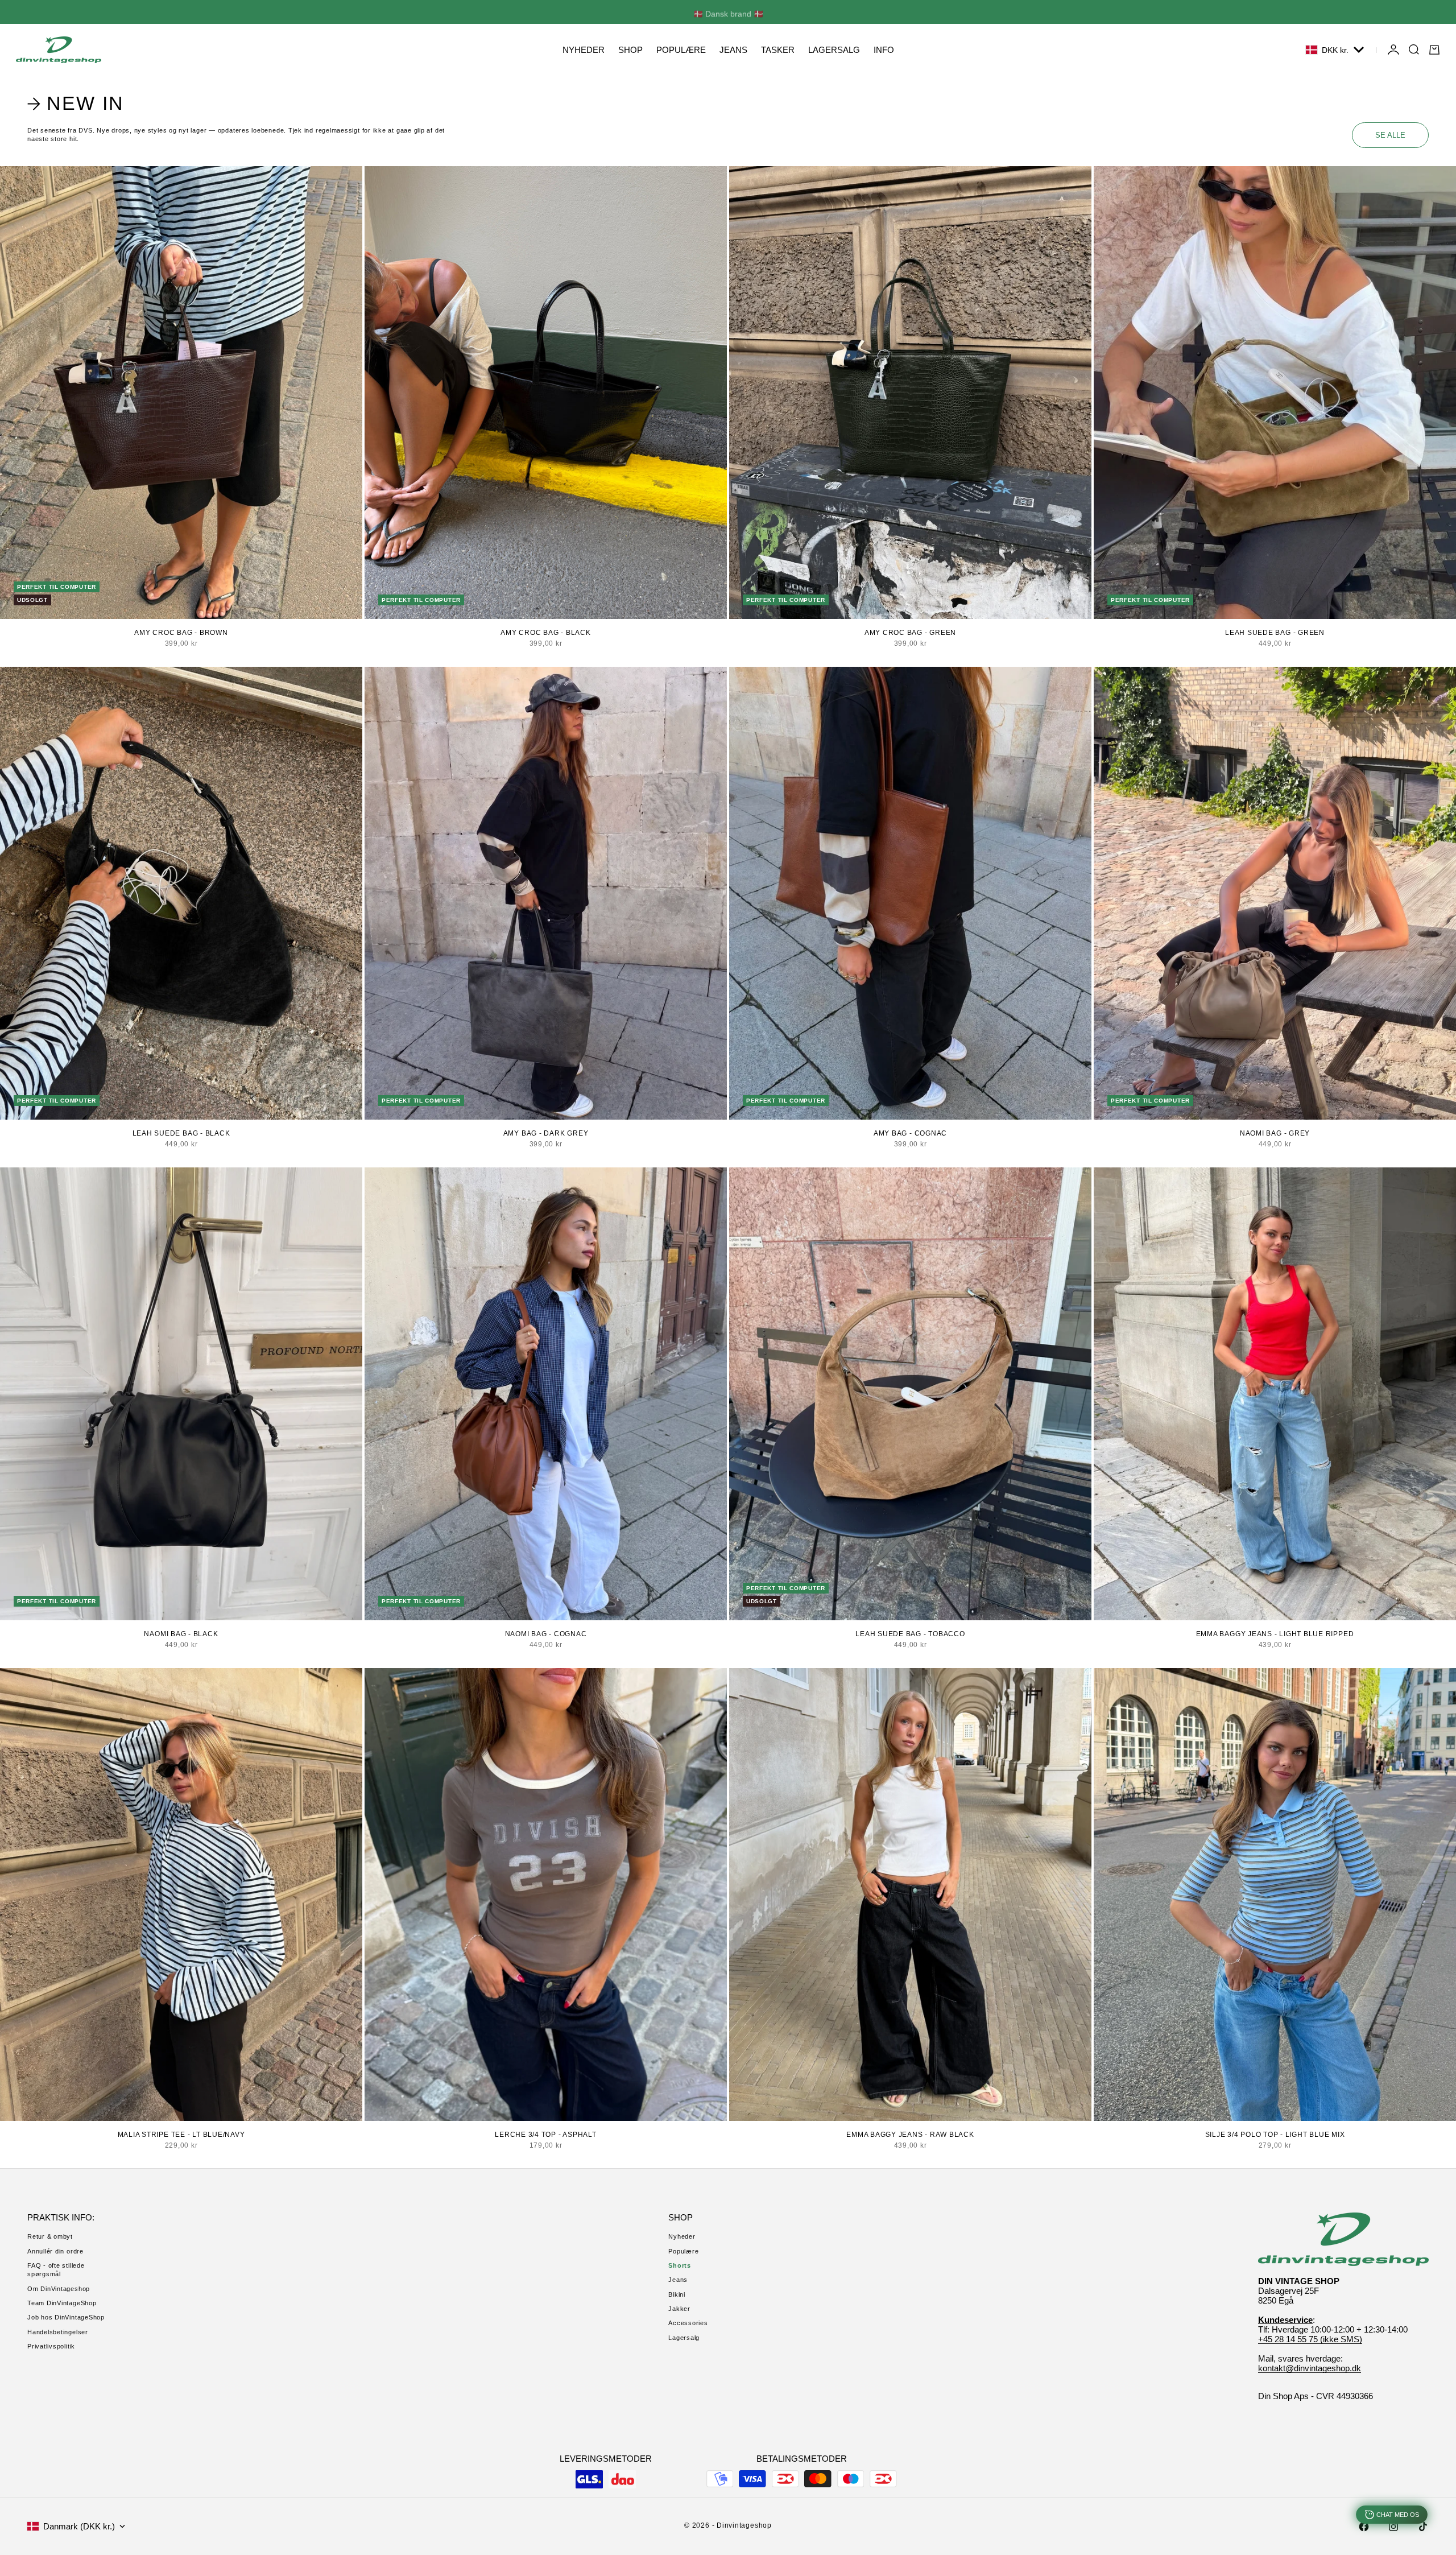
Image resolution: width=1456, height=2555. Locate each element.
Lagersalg (684, 2338)
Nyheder (682, 2236)
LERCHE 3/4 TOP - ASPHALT (545, 2135)
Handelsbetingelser (58, 2332)
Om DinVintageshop (59, 2289)
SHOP (630, 50)
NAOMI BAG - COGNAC (546, 1634)
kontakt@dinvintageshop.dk (1310, 2368)
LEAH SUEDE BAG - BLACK (181, 1133)
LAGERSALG (834, 50)
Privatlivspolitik (51, 2346)
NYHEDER (584, 50)
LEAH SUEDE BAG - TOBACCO (910, 1634)
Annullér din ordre (55, 2251)
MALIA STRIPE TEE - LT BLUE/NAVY (181, 2135)
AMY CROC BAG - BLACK (545, 633)
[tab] (78, 104)
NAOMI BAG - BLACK (181, 1634)
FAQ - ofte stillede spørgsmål (56, 2270)
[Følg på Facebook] (1364, 2527)
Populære (683, 2251)
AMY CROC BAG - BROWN (181, 633)
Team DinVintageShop (62, 2303)
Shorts (680, 2265)
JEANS (733, 50)
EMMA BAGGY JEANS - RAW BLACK (910, 2135)
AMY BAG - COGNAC (910, 1133)
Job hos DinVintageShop (66, 2317)
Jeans (678, 2280)
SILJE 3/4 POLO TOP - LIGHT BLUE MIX (1275, 2135)
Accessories (688, 2323)
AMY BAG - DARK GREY (546, 1133)
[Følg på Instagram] (1393, 2527)
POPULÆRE (681, 50)
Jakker (679, 2309)
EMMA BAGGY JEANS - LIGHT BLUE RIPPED (1275, 1634)
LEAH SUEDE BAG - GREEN (1275, 633)
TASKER (778, 50)
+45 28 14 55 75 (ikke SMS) (1310, 2339)
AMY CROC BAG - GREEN (910, 633)
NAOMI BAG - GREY (1275, 1133)
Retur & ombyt (50, 2236)
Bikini (677, 2294)
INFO (884, 50)
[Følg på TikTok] (1423, 2527)
